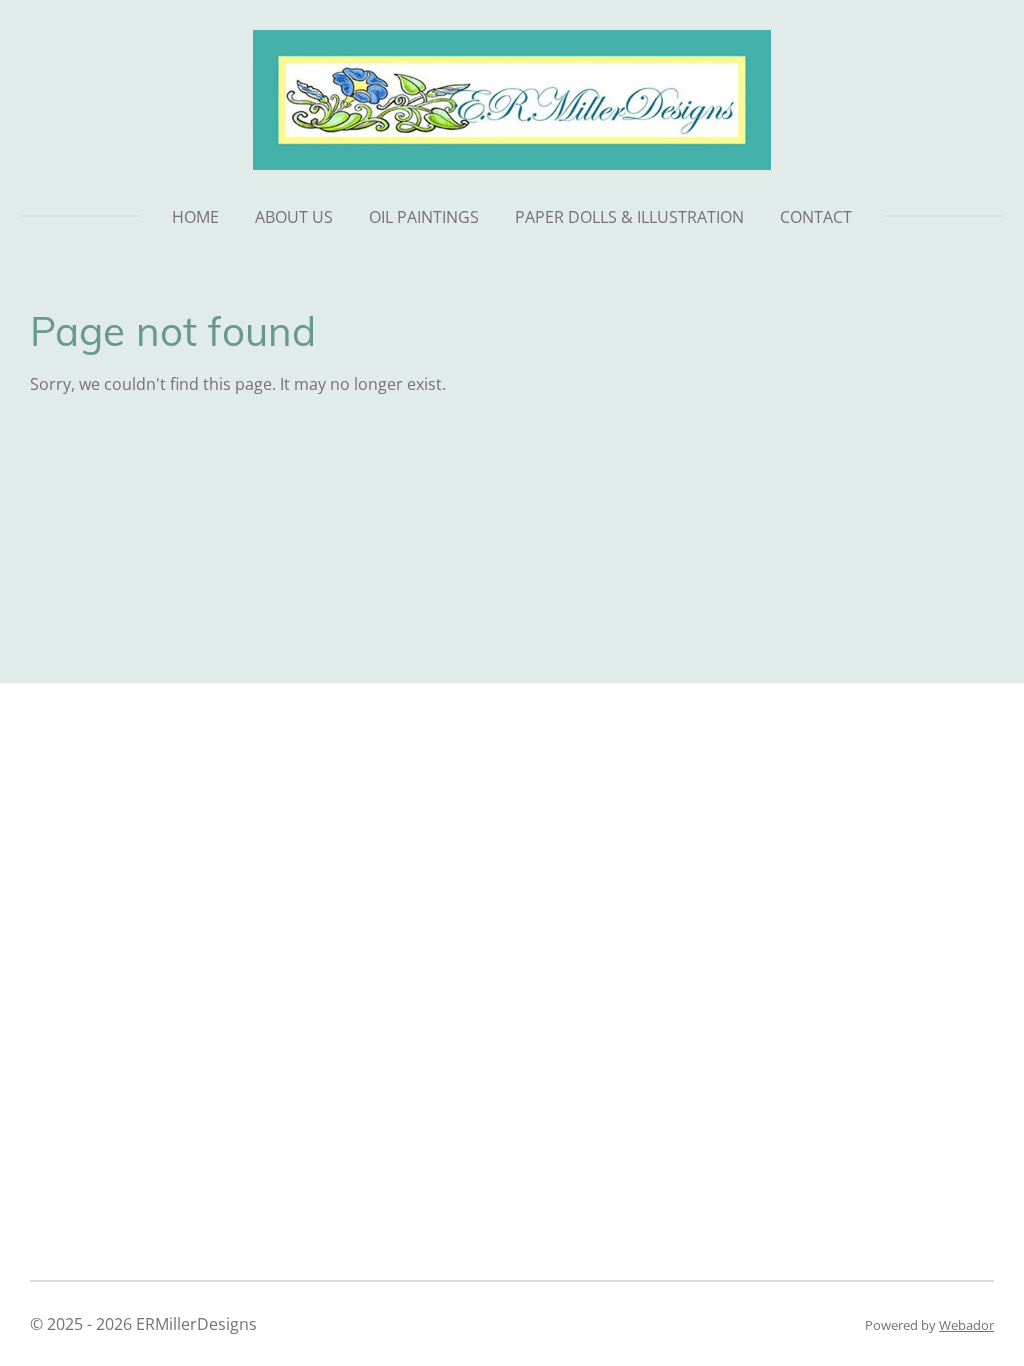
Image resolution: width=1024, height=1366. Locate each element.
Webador (966, 1325)
